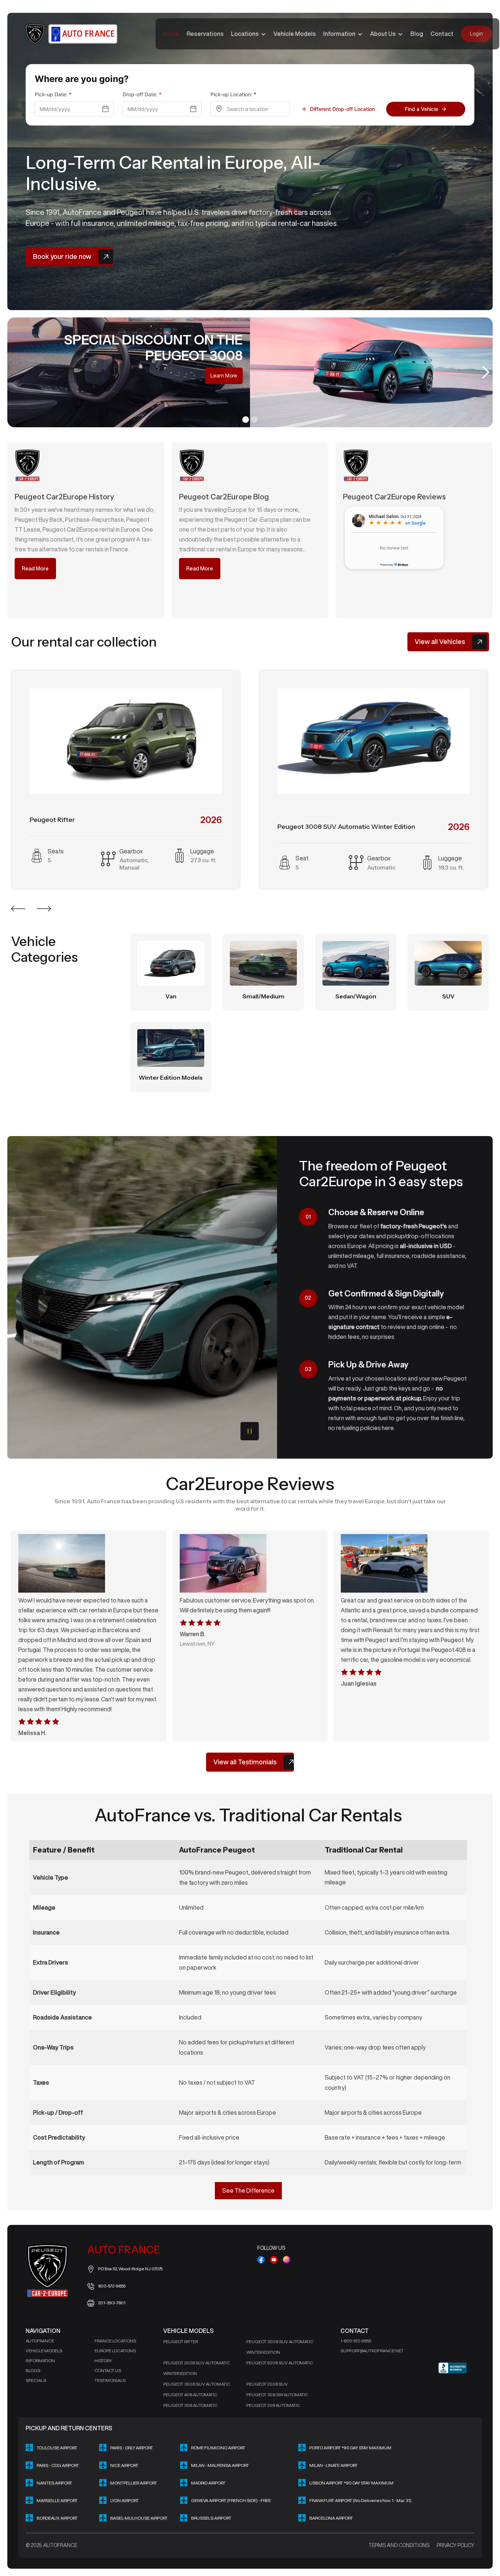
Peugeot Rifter (181, 2342)
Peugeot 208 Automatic (273, 2405)
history (103, 2361)
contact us (108, 2370)
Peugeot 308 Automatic (190, 2405)
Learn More (320, 376)
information (40, 2361)
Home (171, 34)
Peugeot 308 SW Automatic (277, 2395)
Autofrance (40, 2341)
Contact (442, 34)
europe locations (115, 2351)
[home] (72, 34)
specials (36, 2380)
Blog (417, 34)
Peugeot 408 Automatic (190, 2395)
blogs (33, 2370)
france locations (115, 2341)
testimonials (110, 2380)
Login (476, 34)
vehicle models (44, 2351)
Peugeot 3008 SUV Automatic (197, 2384)
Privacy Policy (456, 2545)
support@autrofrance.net (372, 2351)
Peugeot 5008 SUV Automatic (280, 2363)
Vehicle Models (295, 34)
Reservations (205, 34)
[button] (249, 34)
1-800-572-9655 (356, 2341)
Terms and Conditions (399, 2545)
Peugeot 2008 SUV (267, 2384)
